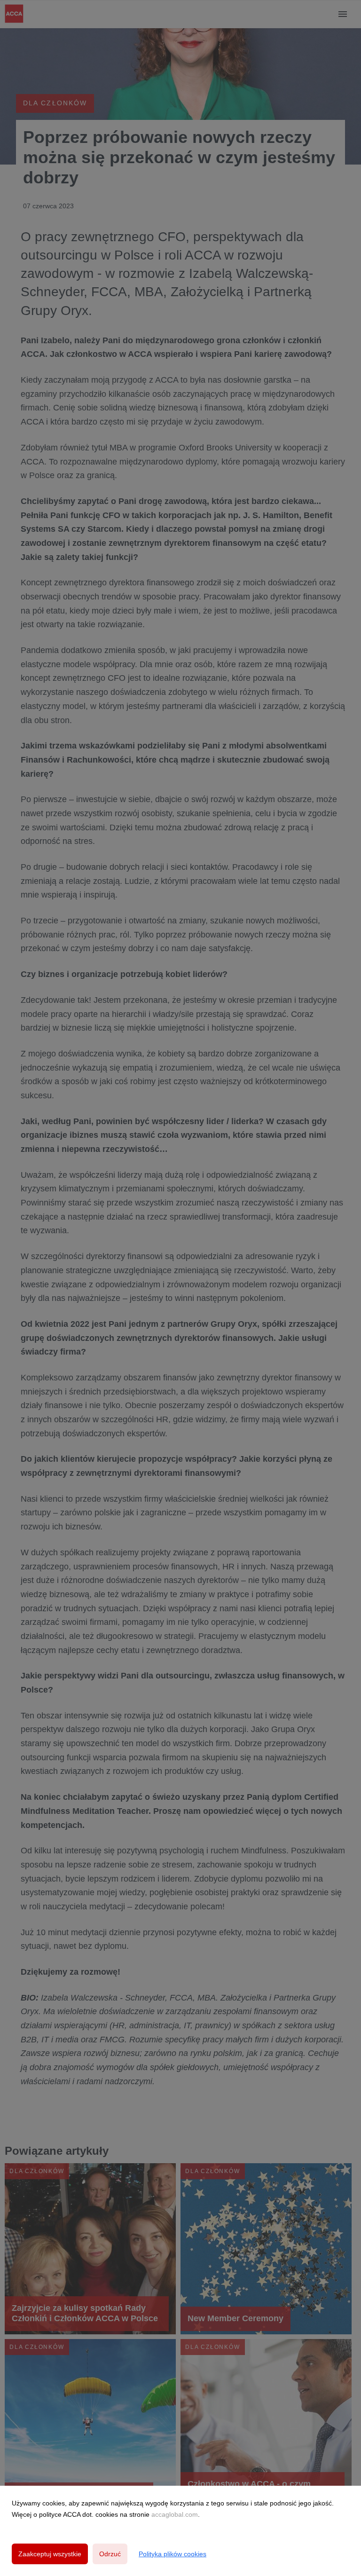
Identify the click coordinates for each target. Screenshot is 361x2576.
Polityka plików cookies (173, 2554)
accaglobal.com (175, 2514)
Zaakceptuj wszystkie (50, 2554)
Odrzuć (110, 2554)
